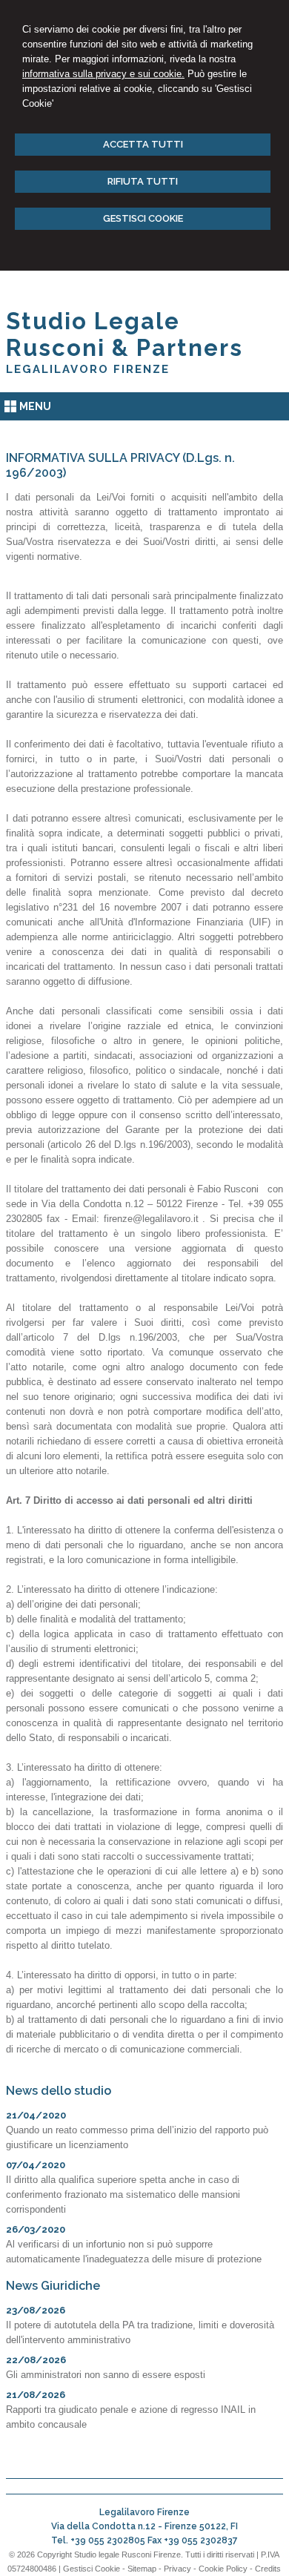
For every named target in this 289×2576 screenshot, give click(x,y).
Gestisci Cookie (92, 2569)
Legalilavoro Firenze (88, 369)
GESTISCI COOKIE (143, 218)
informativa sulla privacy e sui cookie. (103, 74)
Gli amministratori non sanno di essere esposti (106, 2375)
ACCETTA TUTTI (143, 144)
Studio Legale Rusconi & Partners (124, 334)
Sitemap (142, 2569)
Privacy (177, 2569)
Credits (268, 2569)
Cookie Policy (223, 2569)
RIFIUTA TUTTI (143, 181)
